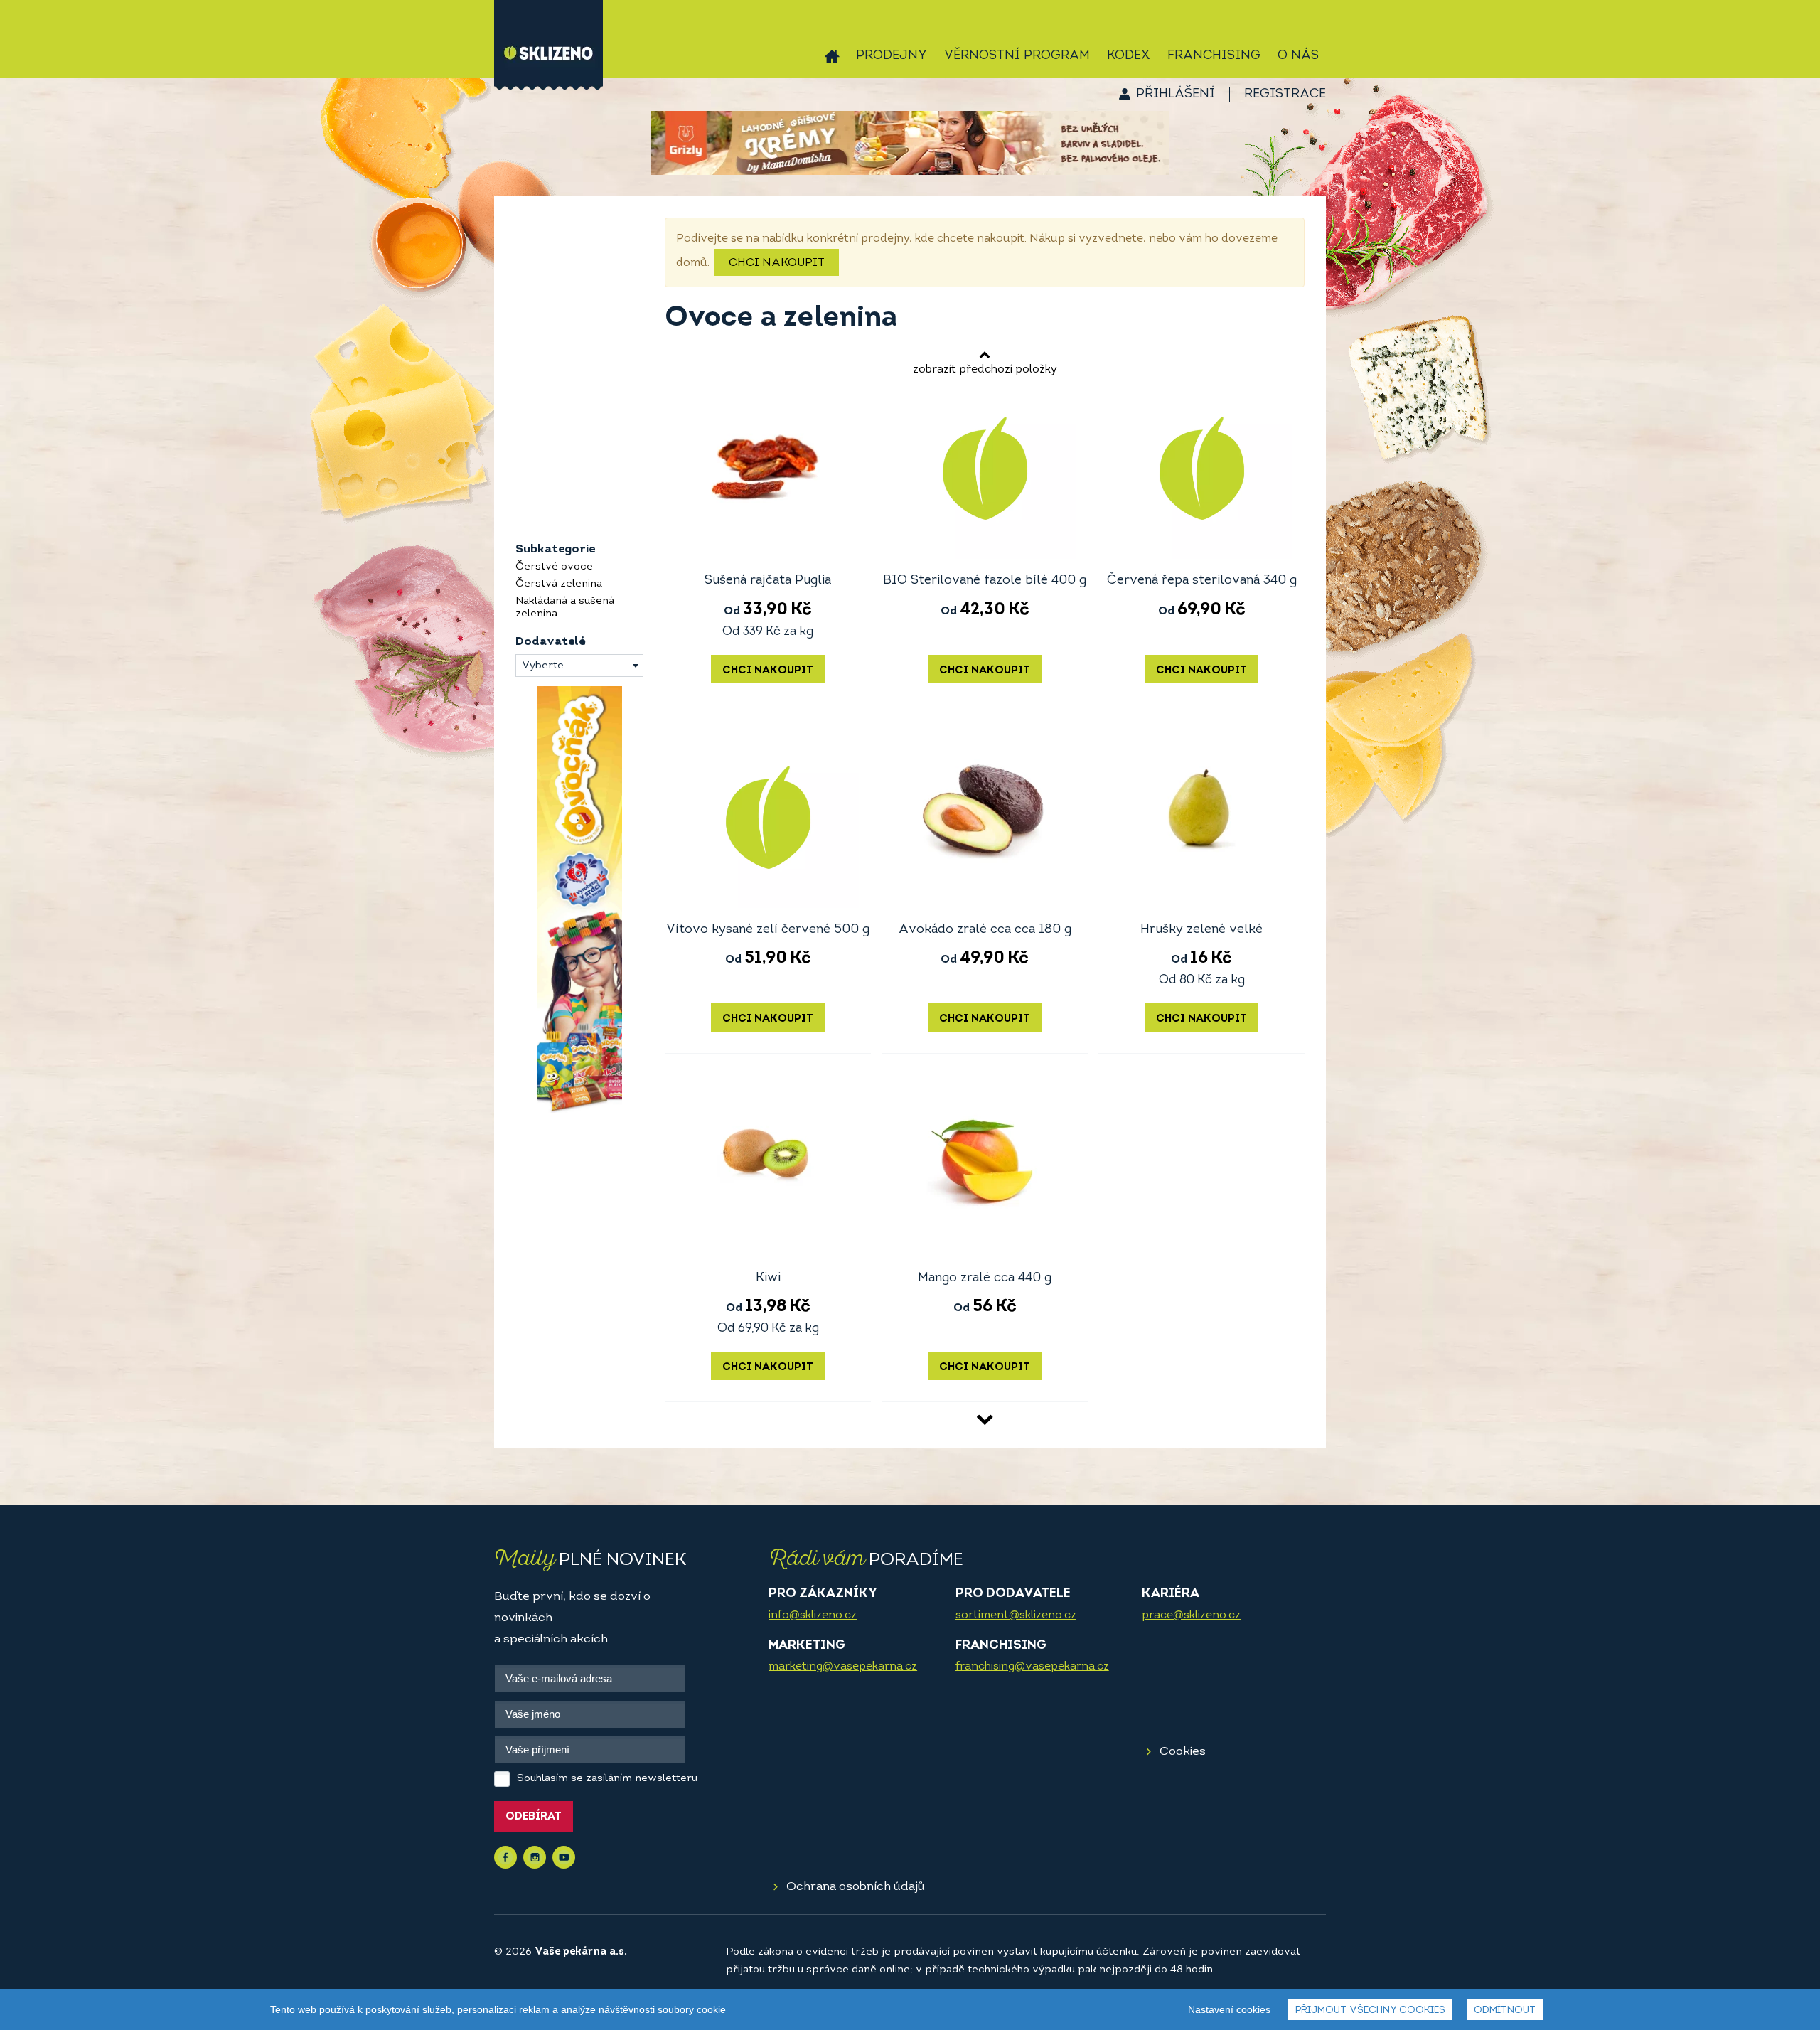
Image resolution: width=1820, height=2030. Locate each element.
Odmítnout (1505, 2010)
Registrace (1285, 95)
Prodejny (892, 56)
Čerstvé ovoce (554, 567)
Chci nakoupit (777, 263)
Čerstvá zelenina (559, 584)
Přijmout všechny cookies (1370, 2010)
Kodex (1129, 56)
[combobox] (579, 666)
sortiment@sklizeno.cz (1016, 1615)
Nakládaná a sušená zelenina (565, 608)
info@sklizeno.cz (813, 1615)
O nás (1298, 56)
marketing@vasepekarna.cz (843, 1667)
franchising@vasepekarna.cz (1032, 1667)
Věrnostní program (1017, 56)
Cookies (1183, 1752)
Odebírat (534, 1817)
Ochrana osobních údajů (856, 1887)
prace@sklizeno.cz (1191, 1615)
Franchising (1214, 56)
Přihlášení (1176, 95)
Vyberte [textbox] (543, 666)
